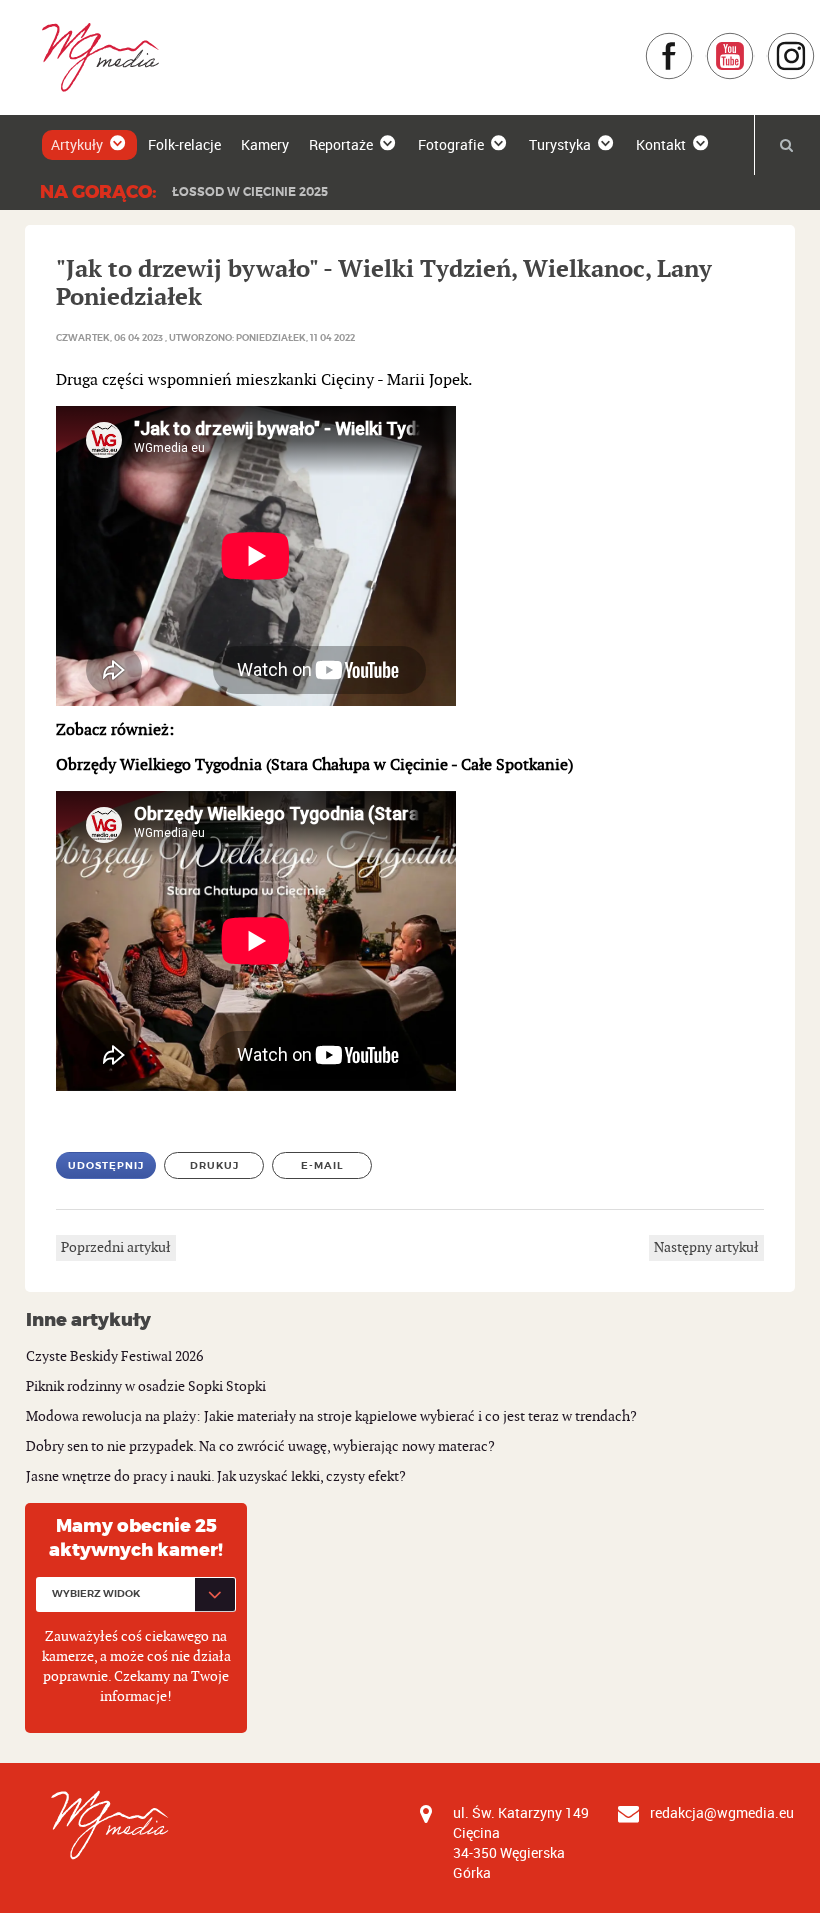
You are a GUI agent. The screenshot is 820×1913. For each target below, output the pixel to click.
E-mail (322, 1165)
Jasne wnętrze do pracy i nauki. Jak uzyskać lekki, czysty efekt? (216, 1476)
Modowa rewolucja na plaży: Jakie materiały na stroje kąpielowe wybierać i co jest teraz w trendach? (331, 1416)
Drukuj (214, 1165)
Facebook (693, 41)
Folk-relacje (184, 144)
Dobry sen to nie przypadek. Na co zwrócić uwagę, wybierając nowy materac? (260, 1446)
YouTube (754, 41)
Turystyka (560, 144)
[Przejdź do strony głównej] (93, 56)
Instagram (815, 41)
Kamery (265, 144)
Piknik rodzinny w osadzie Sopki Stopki (146, 1386)
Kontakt (661, 144)
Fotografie (451, 144)
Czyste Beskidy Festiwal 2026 (114, 1356)
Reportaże (341, 144)
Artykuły (77, 144)
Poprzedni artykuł (116, 1247)
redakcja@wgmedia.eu (722, 1812)
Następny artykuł (706, 1247)
